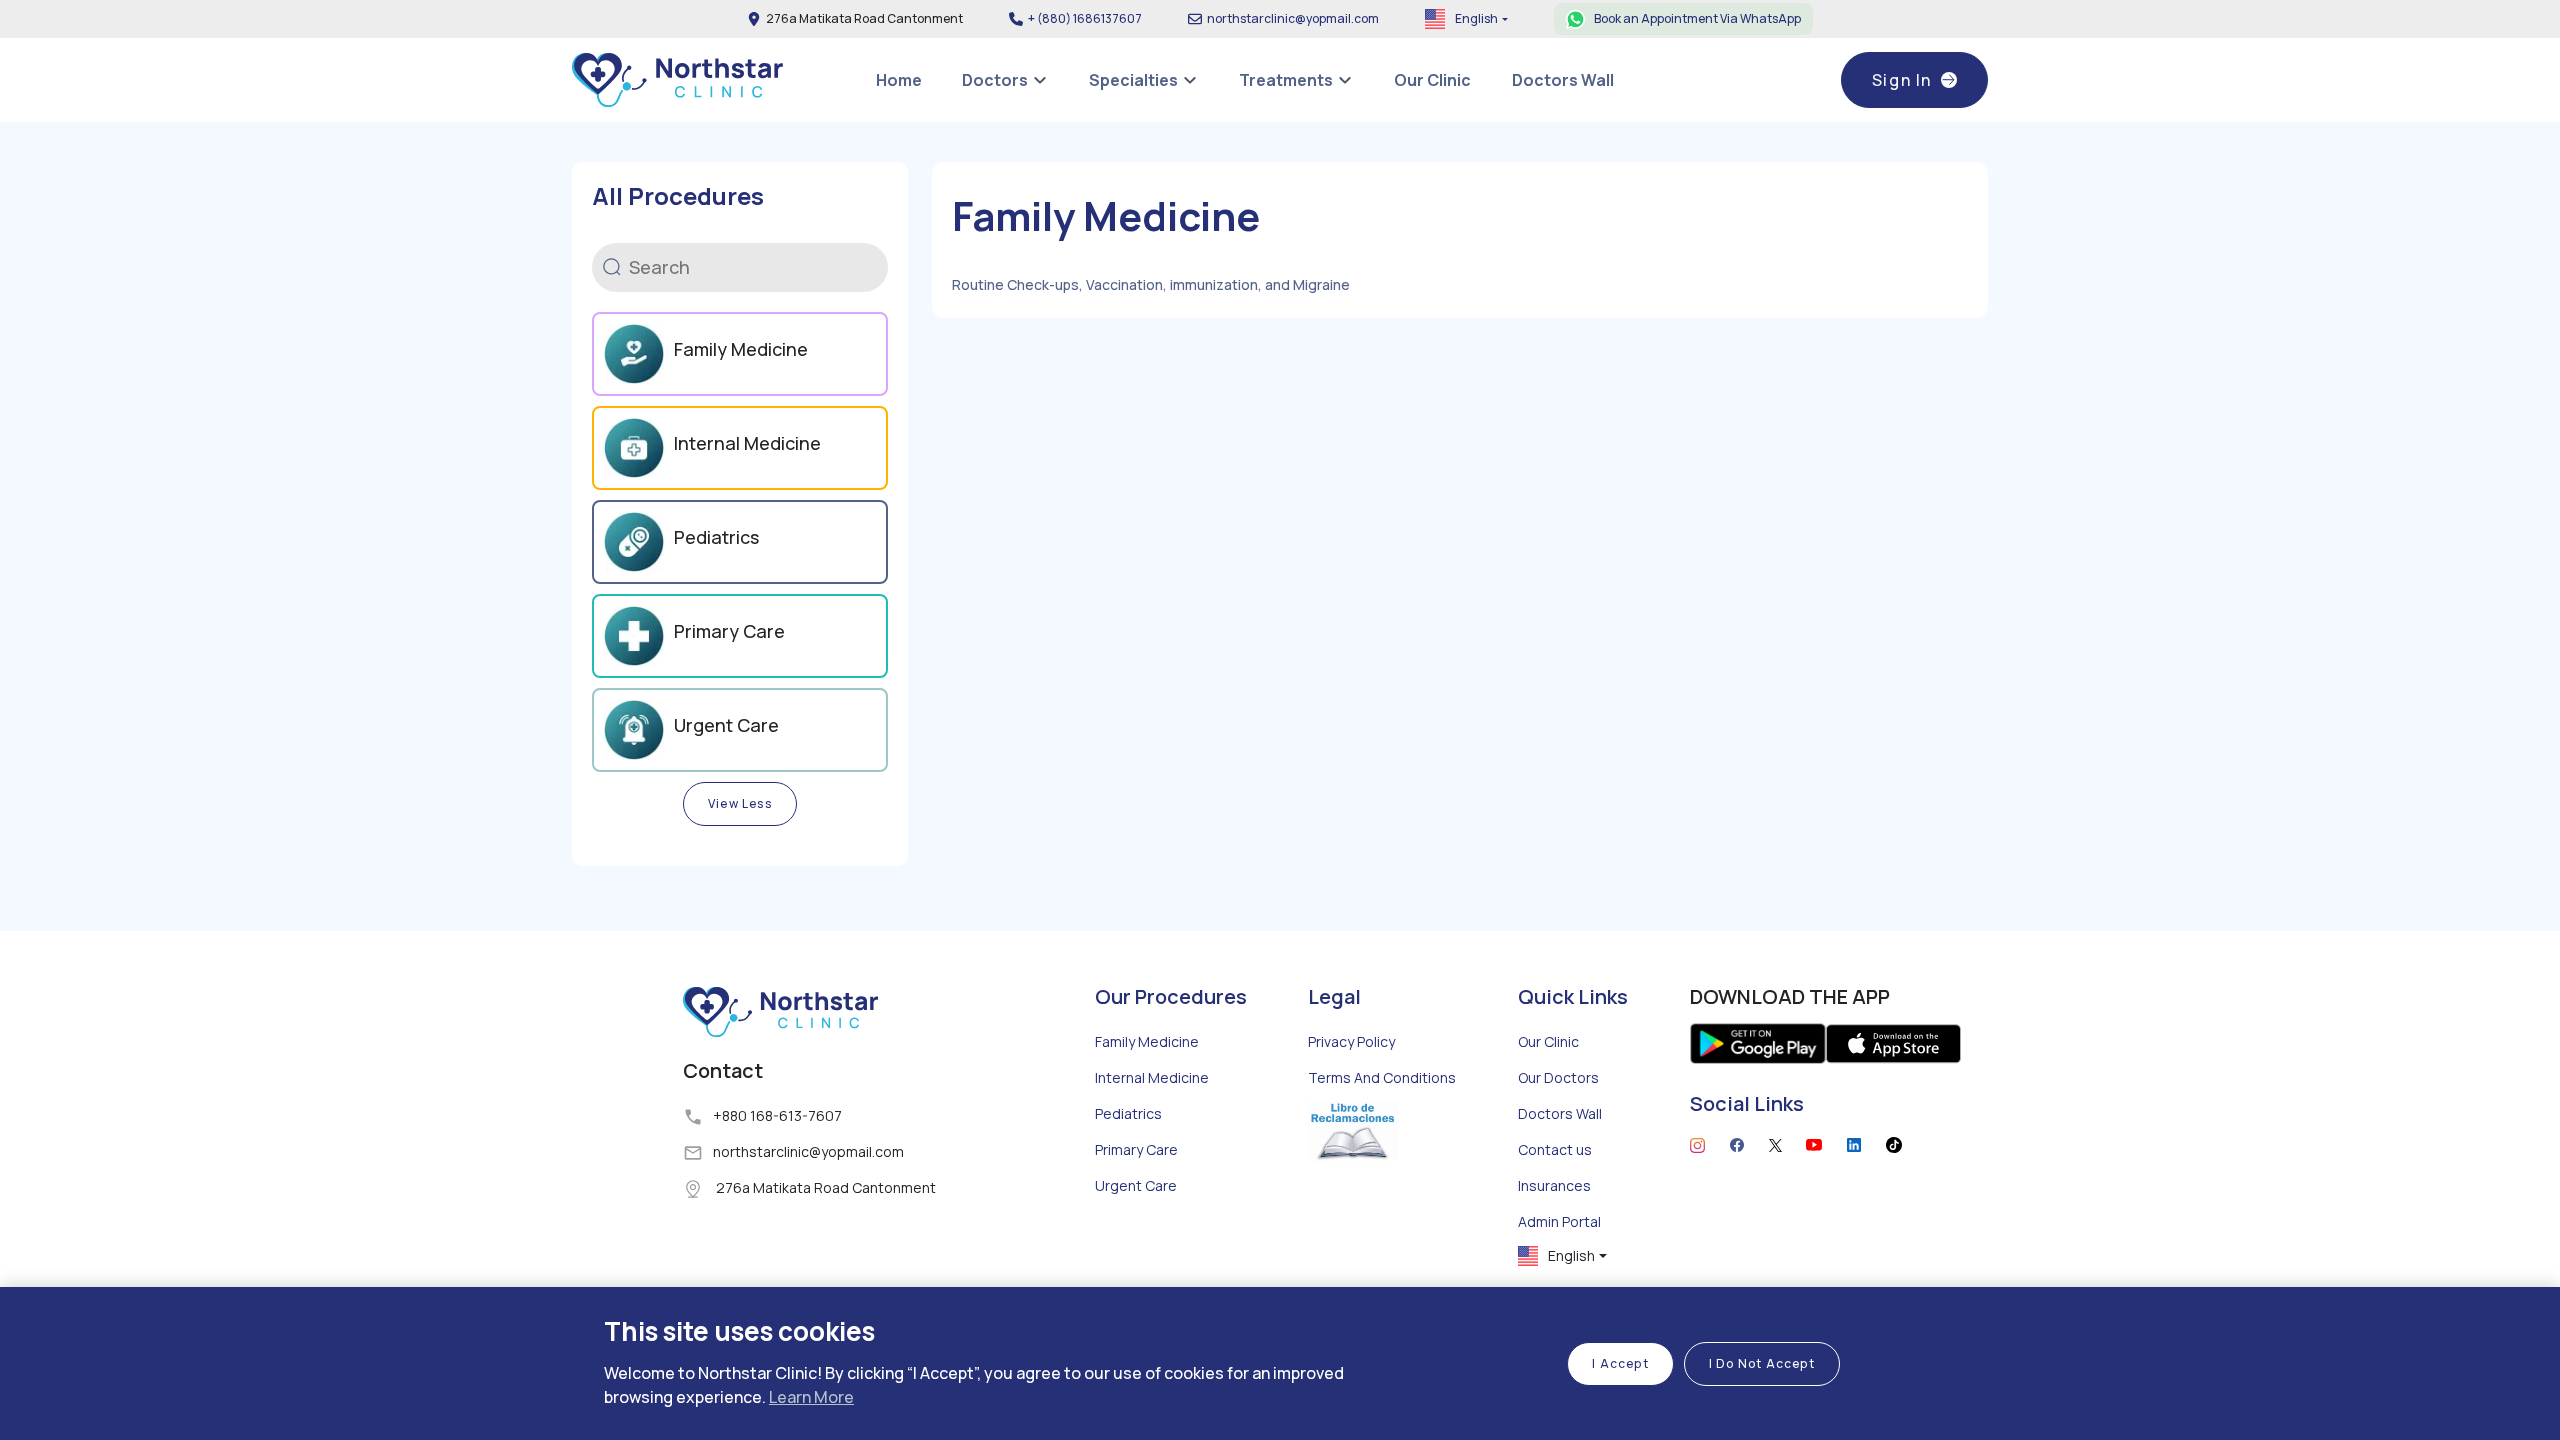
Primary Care (1136, 1149)
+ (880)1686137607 (1085, 18)
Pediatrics (1128, 1113)
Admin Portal (1559, 1221)
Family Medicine (1147, 1041)
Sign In (1902, 80)
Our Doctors (1558, 1077)
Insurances (1554, 1185)
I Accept (1620, 1363)
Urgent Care (1136, 1185)
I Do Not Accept (1762, 1363)
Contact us (1555, 1149)
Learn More (811, 1397)
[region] (1280, 1363)
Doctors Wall (1560, 1113)
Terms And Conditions (1382, 1077)
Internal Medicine (1152, 1077)
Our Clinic (1548, 1041)
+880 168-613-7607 (777, 1115)
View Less (740, 803)
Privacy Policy (1351, 1041)
